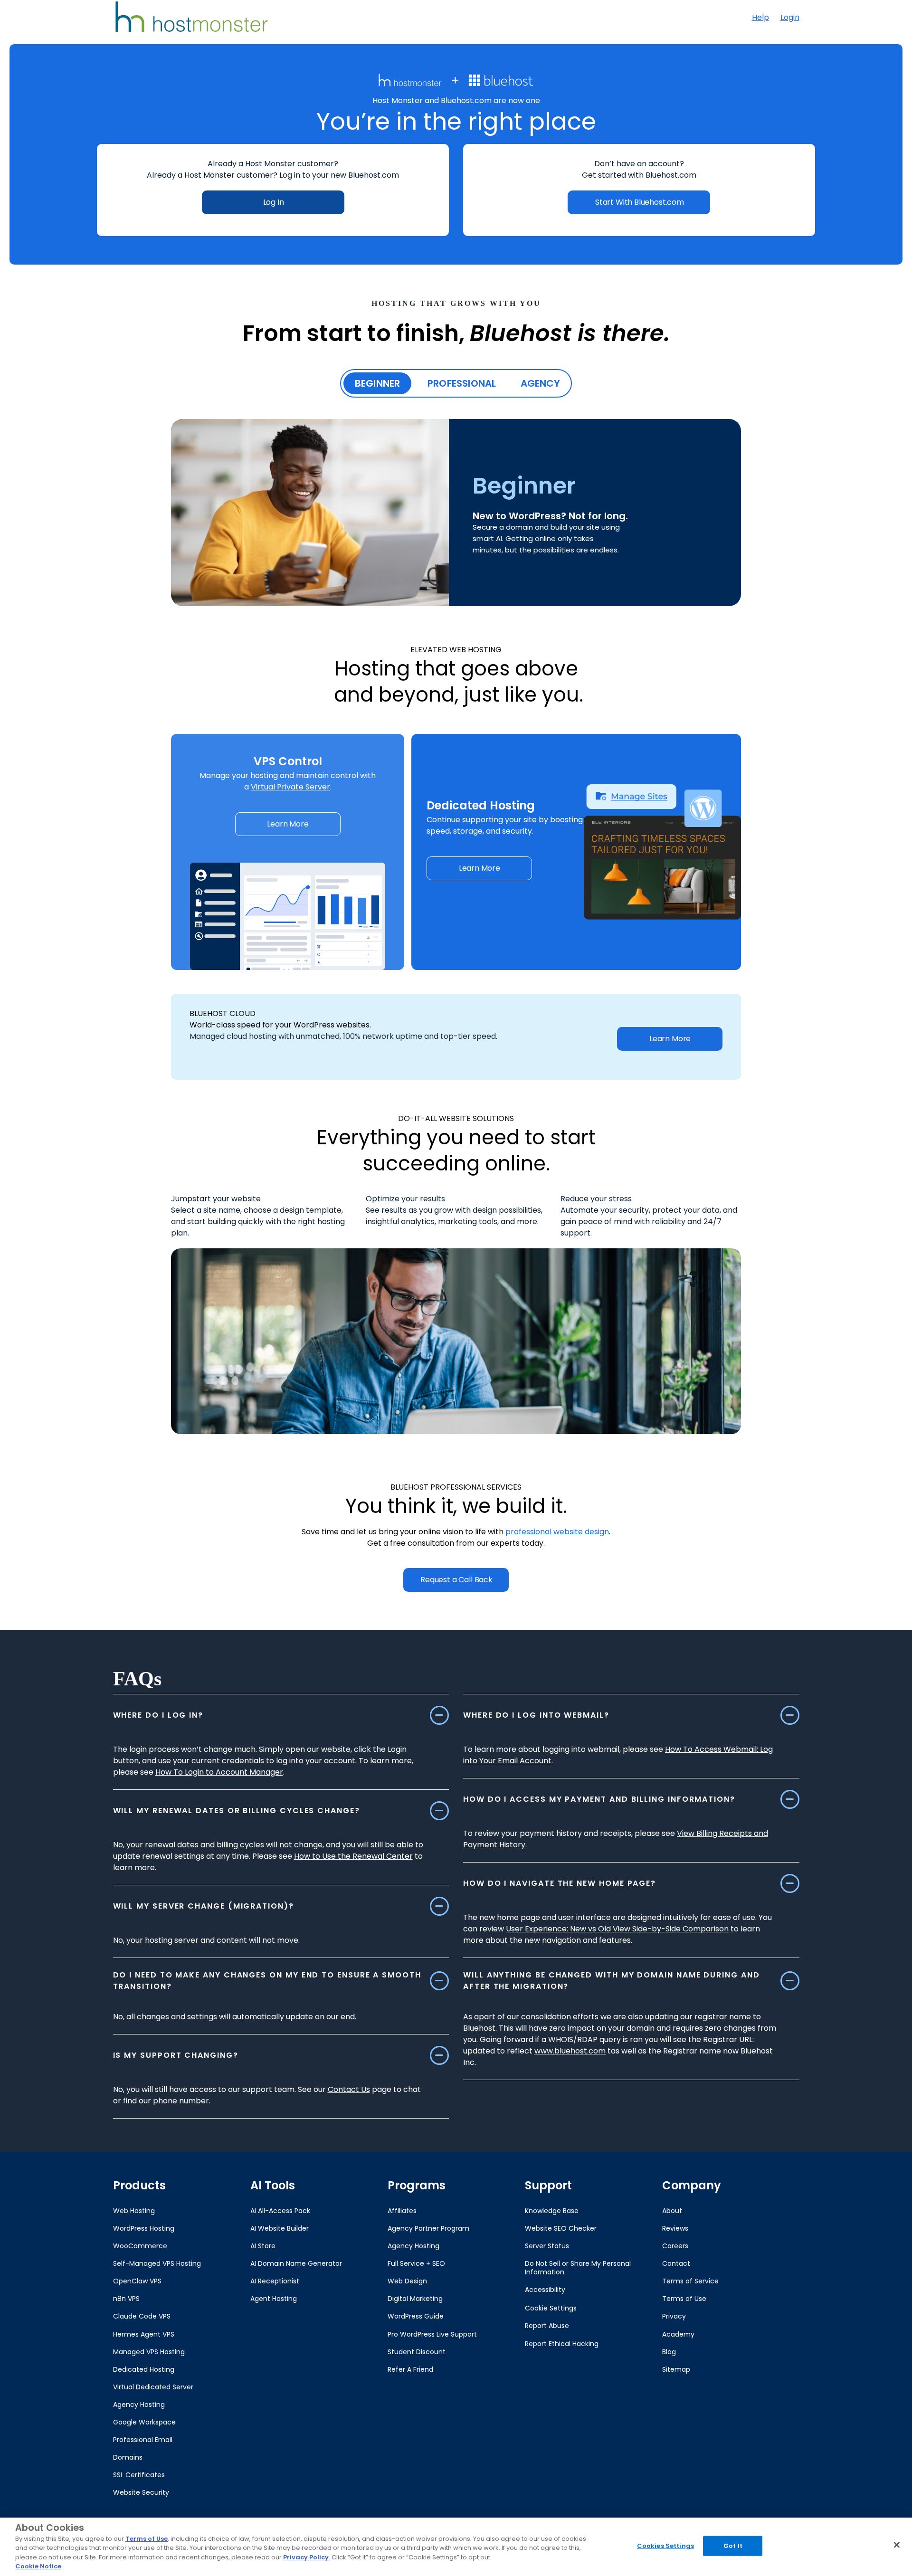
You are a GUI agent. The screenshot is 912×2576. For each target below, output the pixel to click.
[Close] (897, 2545)
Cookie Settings (551, 2308)
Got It (733, 2546)
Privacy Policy (306, 2557)
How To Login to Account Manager (219, 1772)
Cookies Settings (665, 2546)
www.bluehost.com (570, 2051)
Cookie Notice (38, 2566)
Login (790, 17)
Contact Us (349, 2089)
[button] (288, 824)
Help (760, 17)
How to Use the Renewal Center (353, 1856)
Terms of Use (147, 2539)
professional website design (557, 1532)
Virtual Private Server (290, 787)
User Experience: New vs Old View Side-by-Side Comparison (617, 1929)
